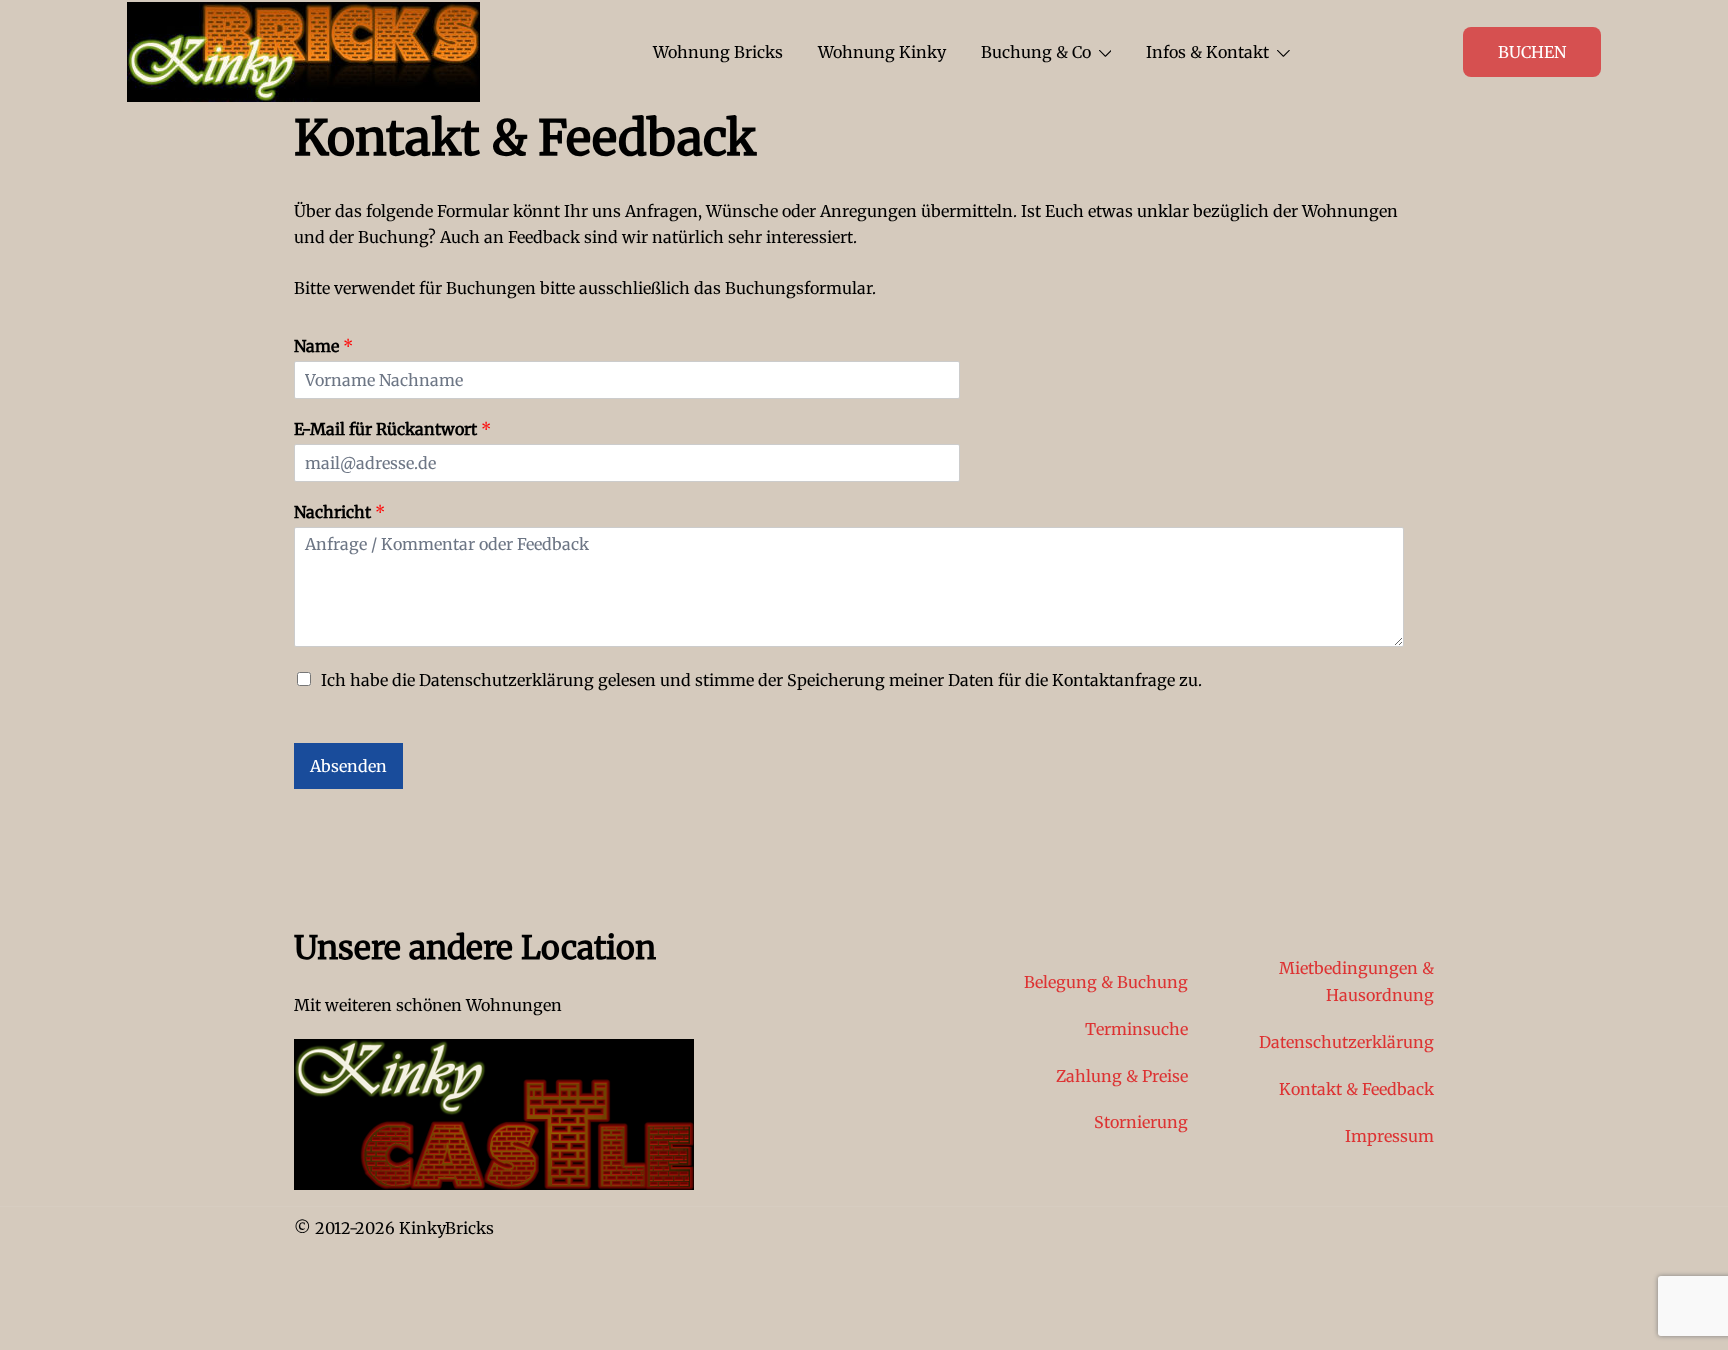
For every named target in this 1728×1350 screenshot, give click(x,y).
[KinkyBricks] (303, 50)
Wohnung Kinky (882, 52)
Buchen (1532, 52)
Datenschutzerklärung (1346, 1042)
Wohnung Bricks (718, 52)
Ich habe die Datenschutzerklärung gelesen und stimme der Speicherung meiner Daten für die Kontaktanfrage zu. (761, 680)
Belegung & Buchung (1106, 982)
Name (323, 346)
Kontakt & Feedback (1356, 1089)
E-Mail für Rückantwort (392, 429)
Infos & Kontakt (1207, 52)
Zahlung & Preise (1122, 1076)
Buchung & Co (1036, 52)
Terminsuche (1136, 1029)
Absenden (348, 766)
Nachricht (339, 512)
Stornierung (1141, 1122)
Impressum (1389, 1136)
